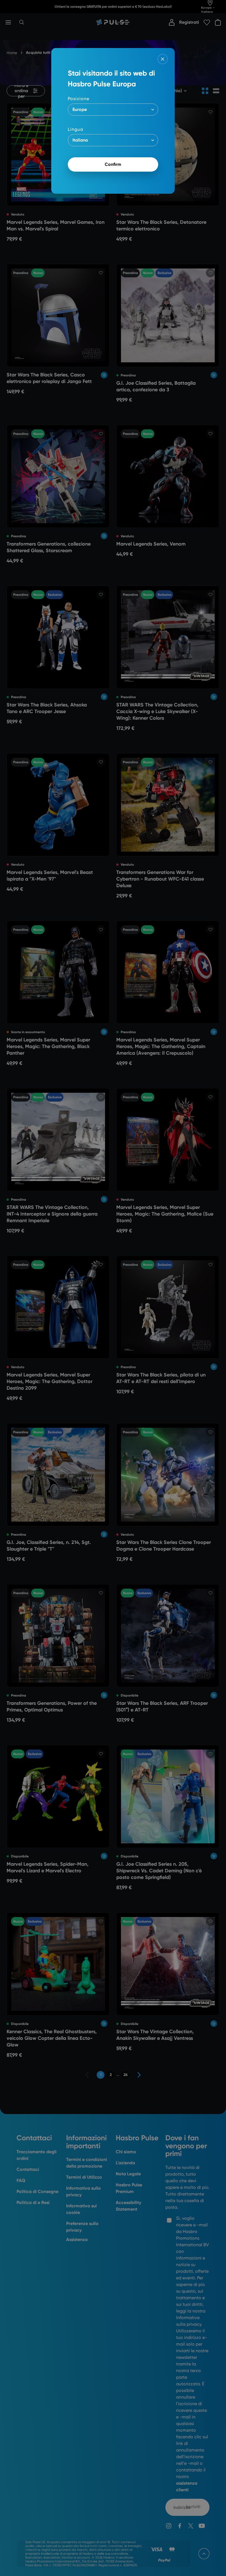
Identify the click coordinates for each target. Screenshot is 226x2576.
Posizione (79, 99)
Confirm (113, 164)
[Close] (163, 59)
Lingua (76, 129)
